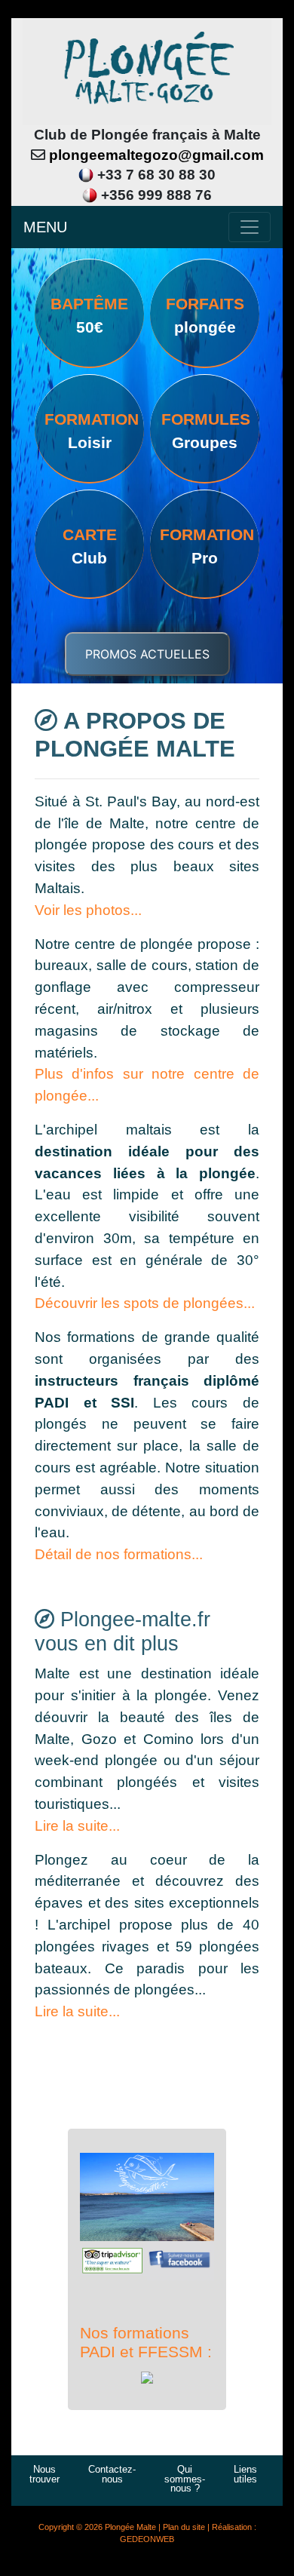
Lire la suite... (77, 1826)
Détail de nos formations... (119, 1554)
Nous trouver (44, 2474)
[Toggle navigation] (250, 227)
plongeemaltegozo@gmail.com (156, 155)
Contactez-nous (112, 2474)
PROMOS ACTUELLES (147, 654)
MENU (45, 227)
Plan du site (184, 2527)
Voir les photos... (88, 910)
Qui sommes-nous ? (185, 2479)
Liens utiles (245, 2474)
